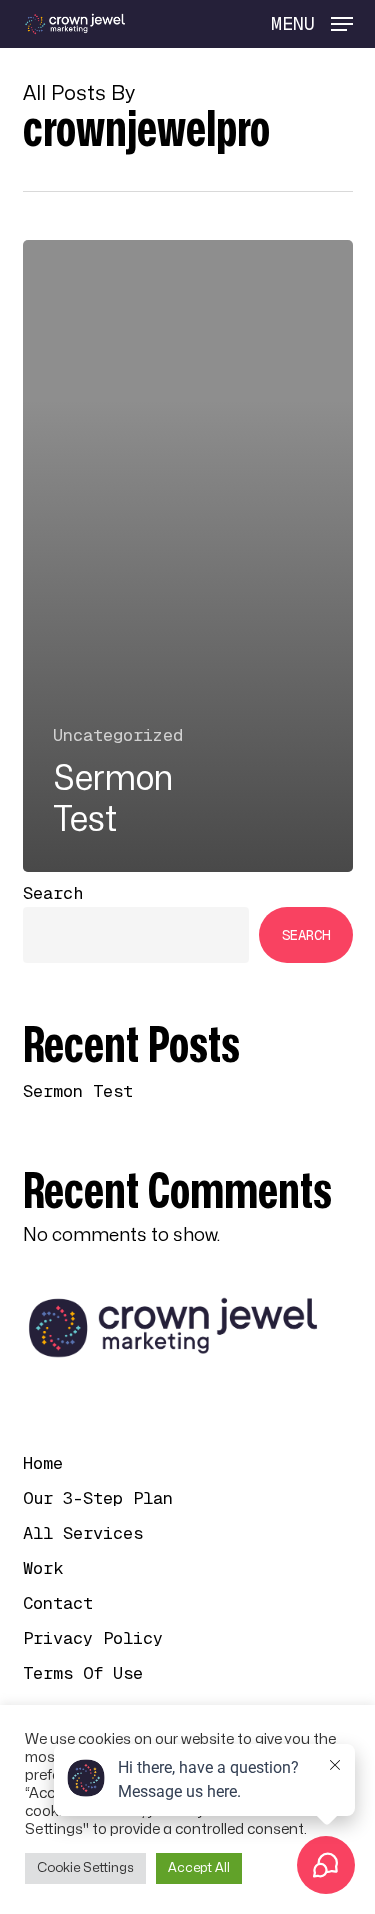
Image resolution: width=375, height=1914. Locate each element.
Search (53, 893)
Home (43, 1463)
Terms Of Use (83, 1673)
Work (43, 1568)
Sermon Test (78, 1091)
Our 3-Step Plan (98, 1498)
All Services (83, 1533)
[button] (311, 23)
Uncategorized (118, 735)
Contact (58, 1603)
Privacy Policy (93, 1638)
